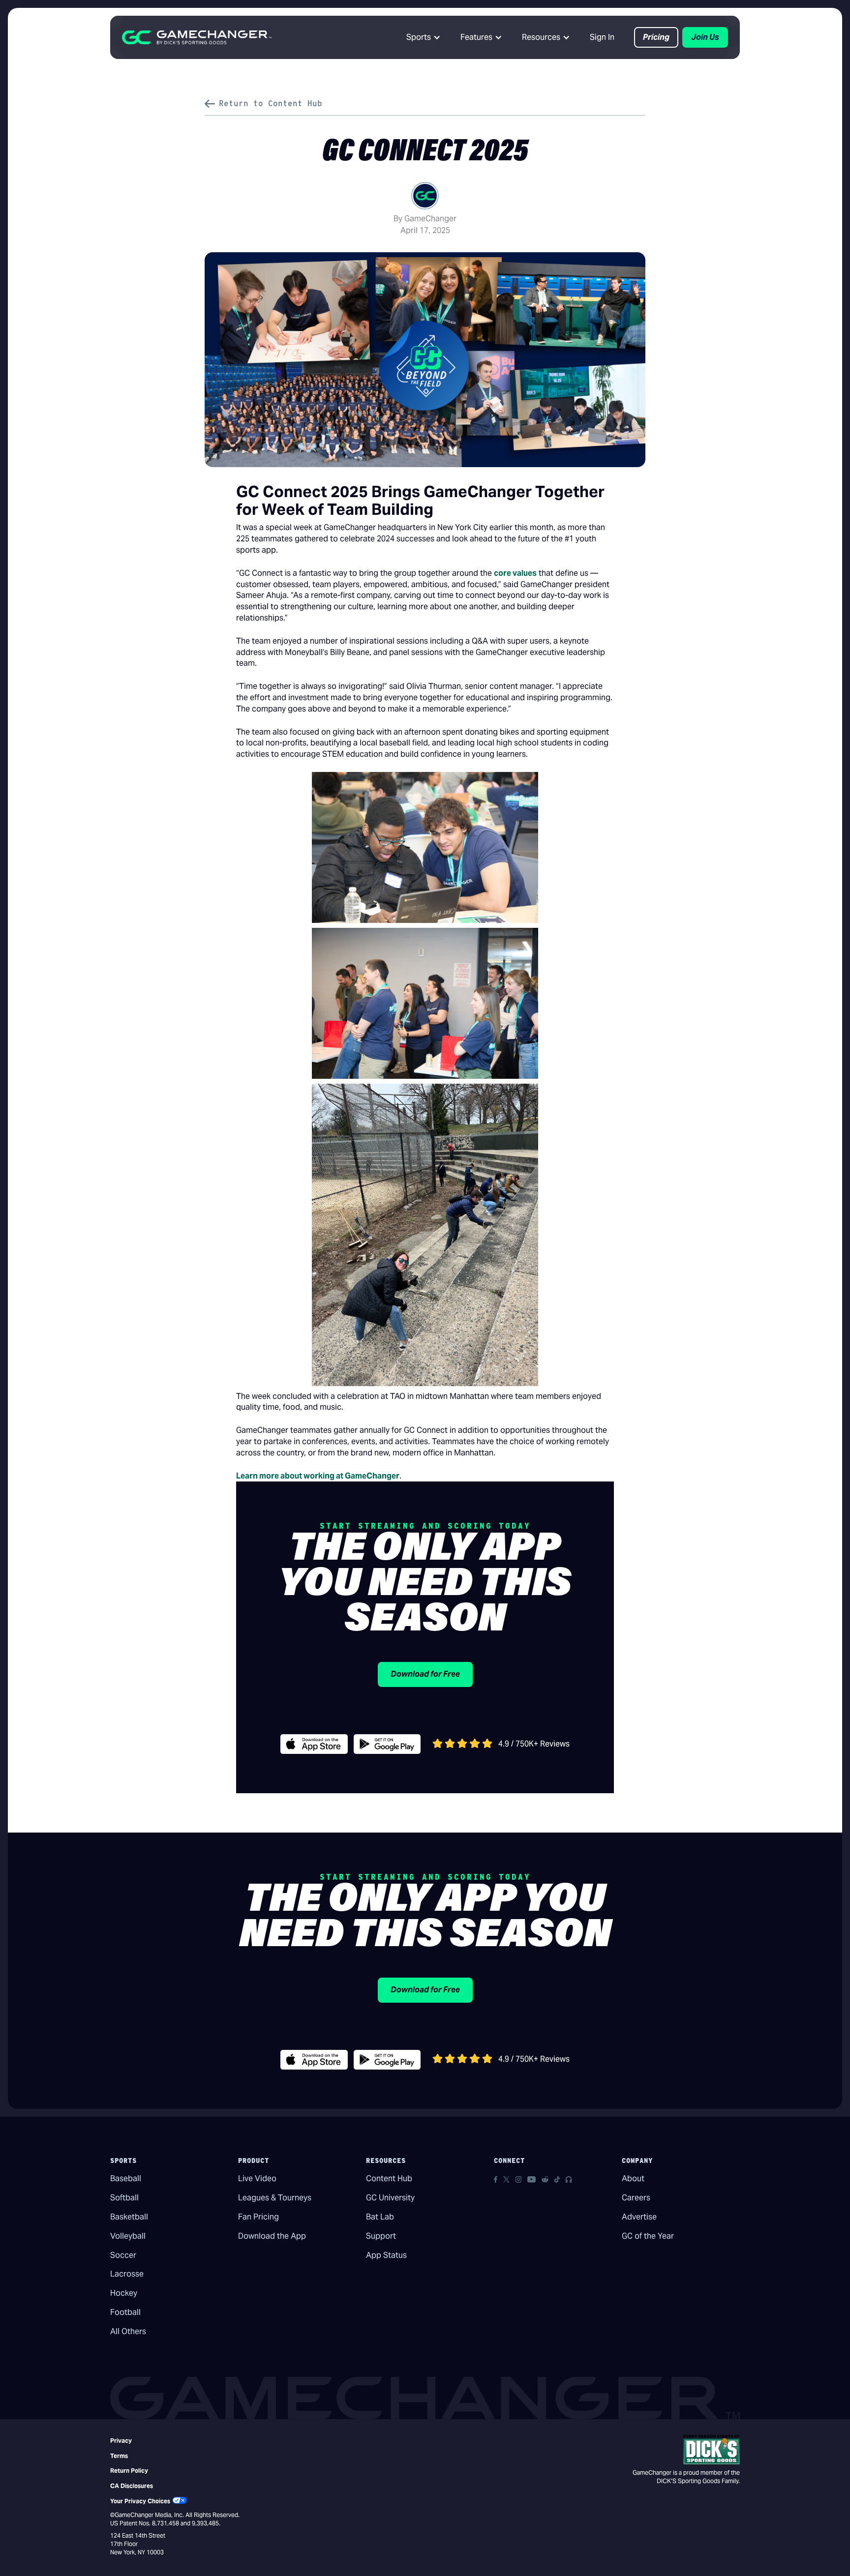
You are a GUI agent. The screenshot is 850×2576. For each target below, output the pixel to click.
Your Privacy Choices (140, 2501)
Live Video (257, 2178)
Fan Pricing (258, 2217)
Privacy (121, 2441)
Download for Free (425, 1674)
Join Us (705, 37)
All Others (128, 2331)
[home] (197, 37)
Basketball (129, 2217)
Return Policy (129, 2471)
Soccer (123, 2255)
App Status (386, 2255)
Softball (124, 2198)
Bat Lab (380, 2217)
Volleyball (128, 2236)
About (633, 2178)
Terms (119, 2456)
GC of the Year (648, 2236)
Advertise (639, 2217)
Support (381, 2236)
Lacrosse (127, 2274)
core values (515, 573)
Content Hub (389, 2178)
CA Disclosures (132, 2486)
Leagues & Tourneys (275, 2198)
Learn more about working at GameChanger (318, 1476)
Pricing (656, 37)
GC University (390, 2198)
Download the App (272, 2236)
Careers (636, 2198)
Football (125, 2312)
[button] (424, 37)
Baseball (126, 2178)
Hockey (124, 2293)
